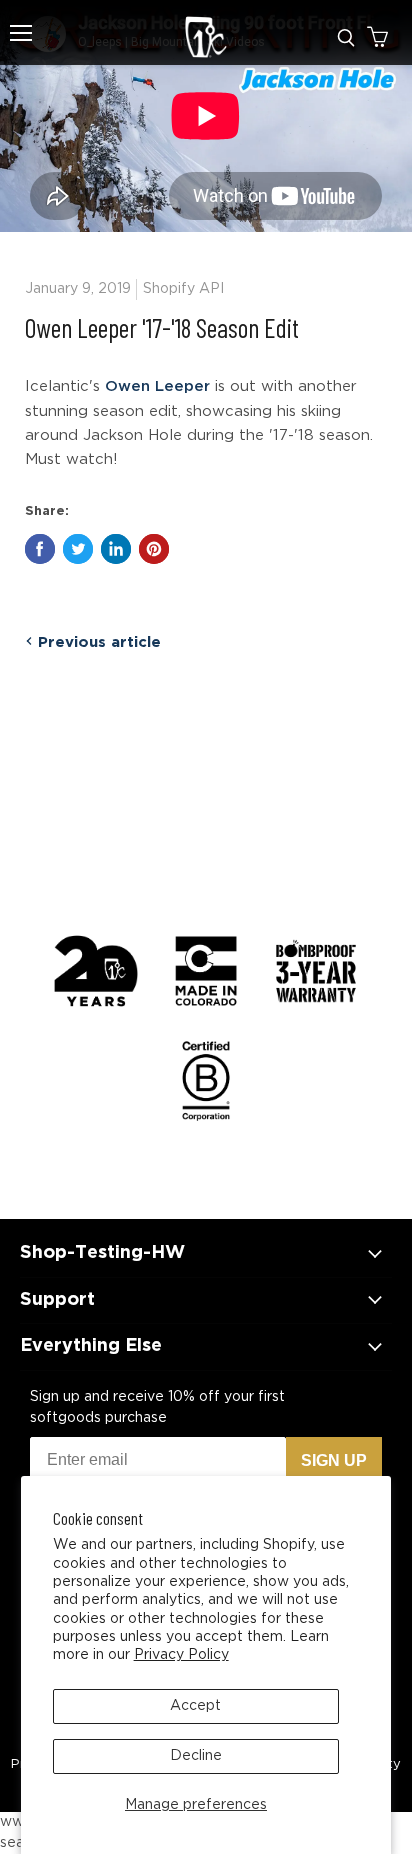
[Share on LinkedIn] (116, 549)
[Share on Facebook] (40, 549)
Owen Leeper (157, 386)
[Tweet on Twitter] (78, 549)
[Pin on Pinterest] (154, 549)
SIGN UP (334, 1460)
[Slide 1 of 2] (206, 116)
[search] (346, 38)
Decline (196, 1756)
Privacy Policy (181, 1655)
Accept (195, 1706)
